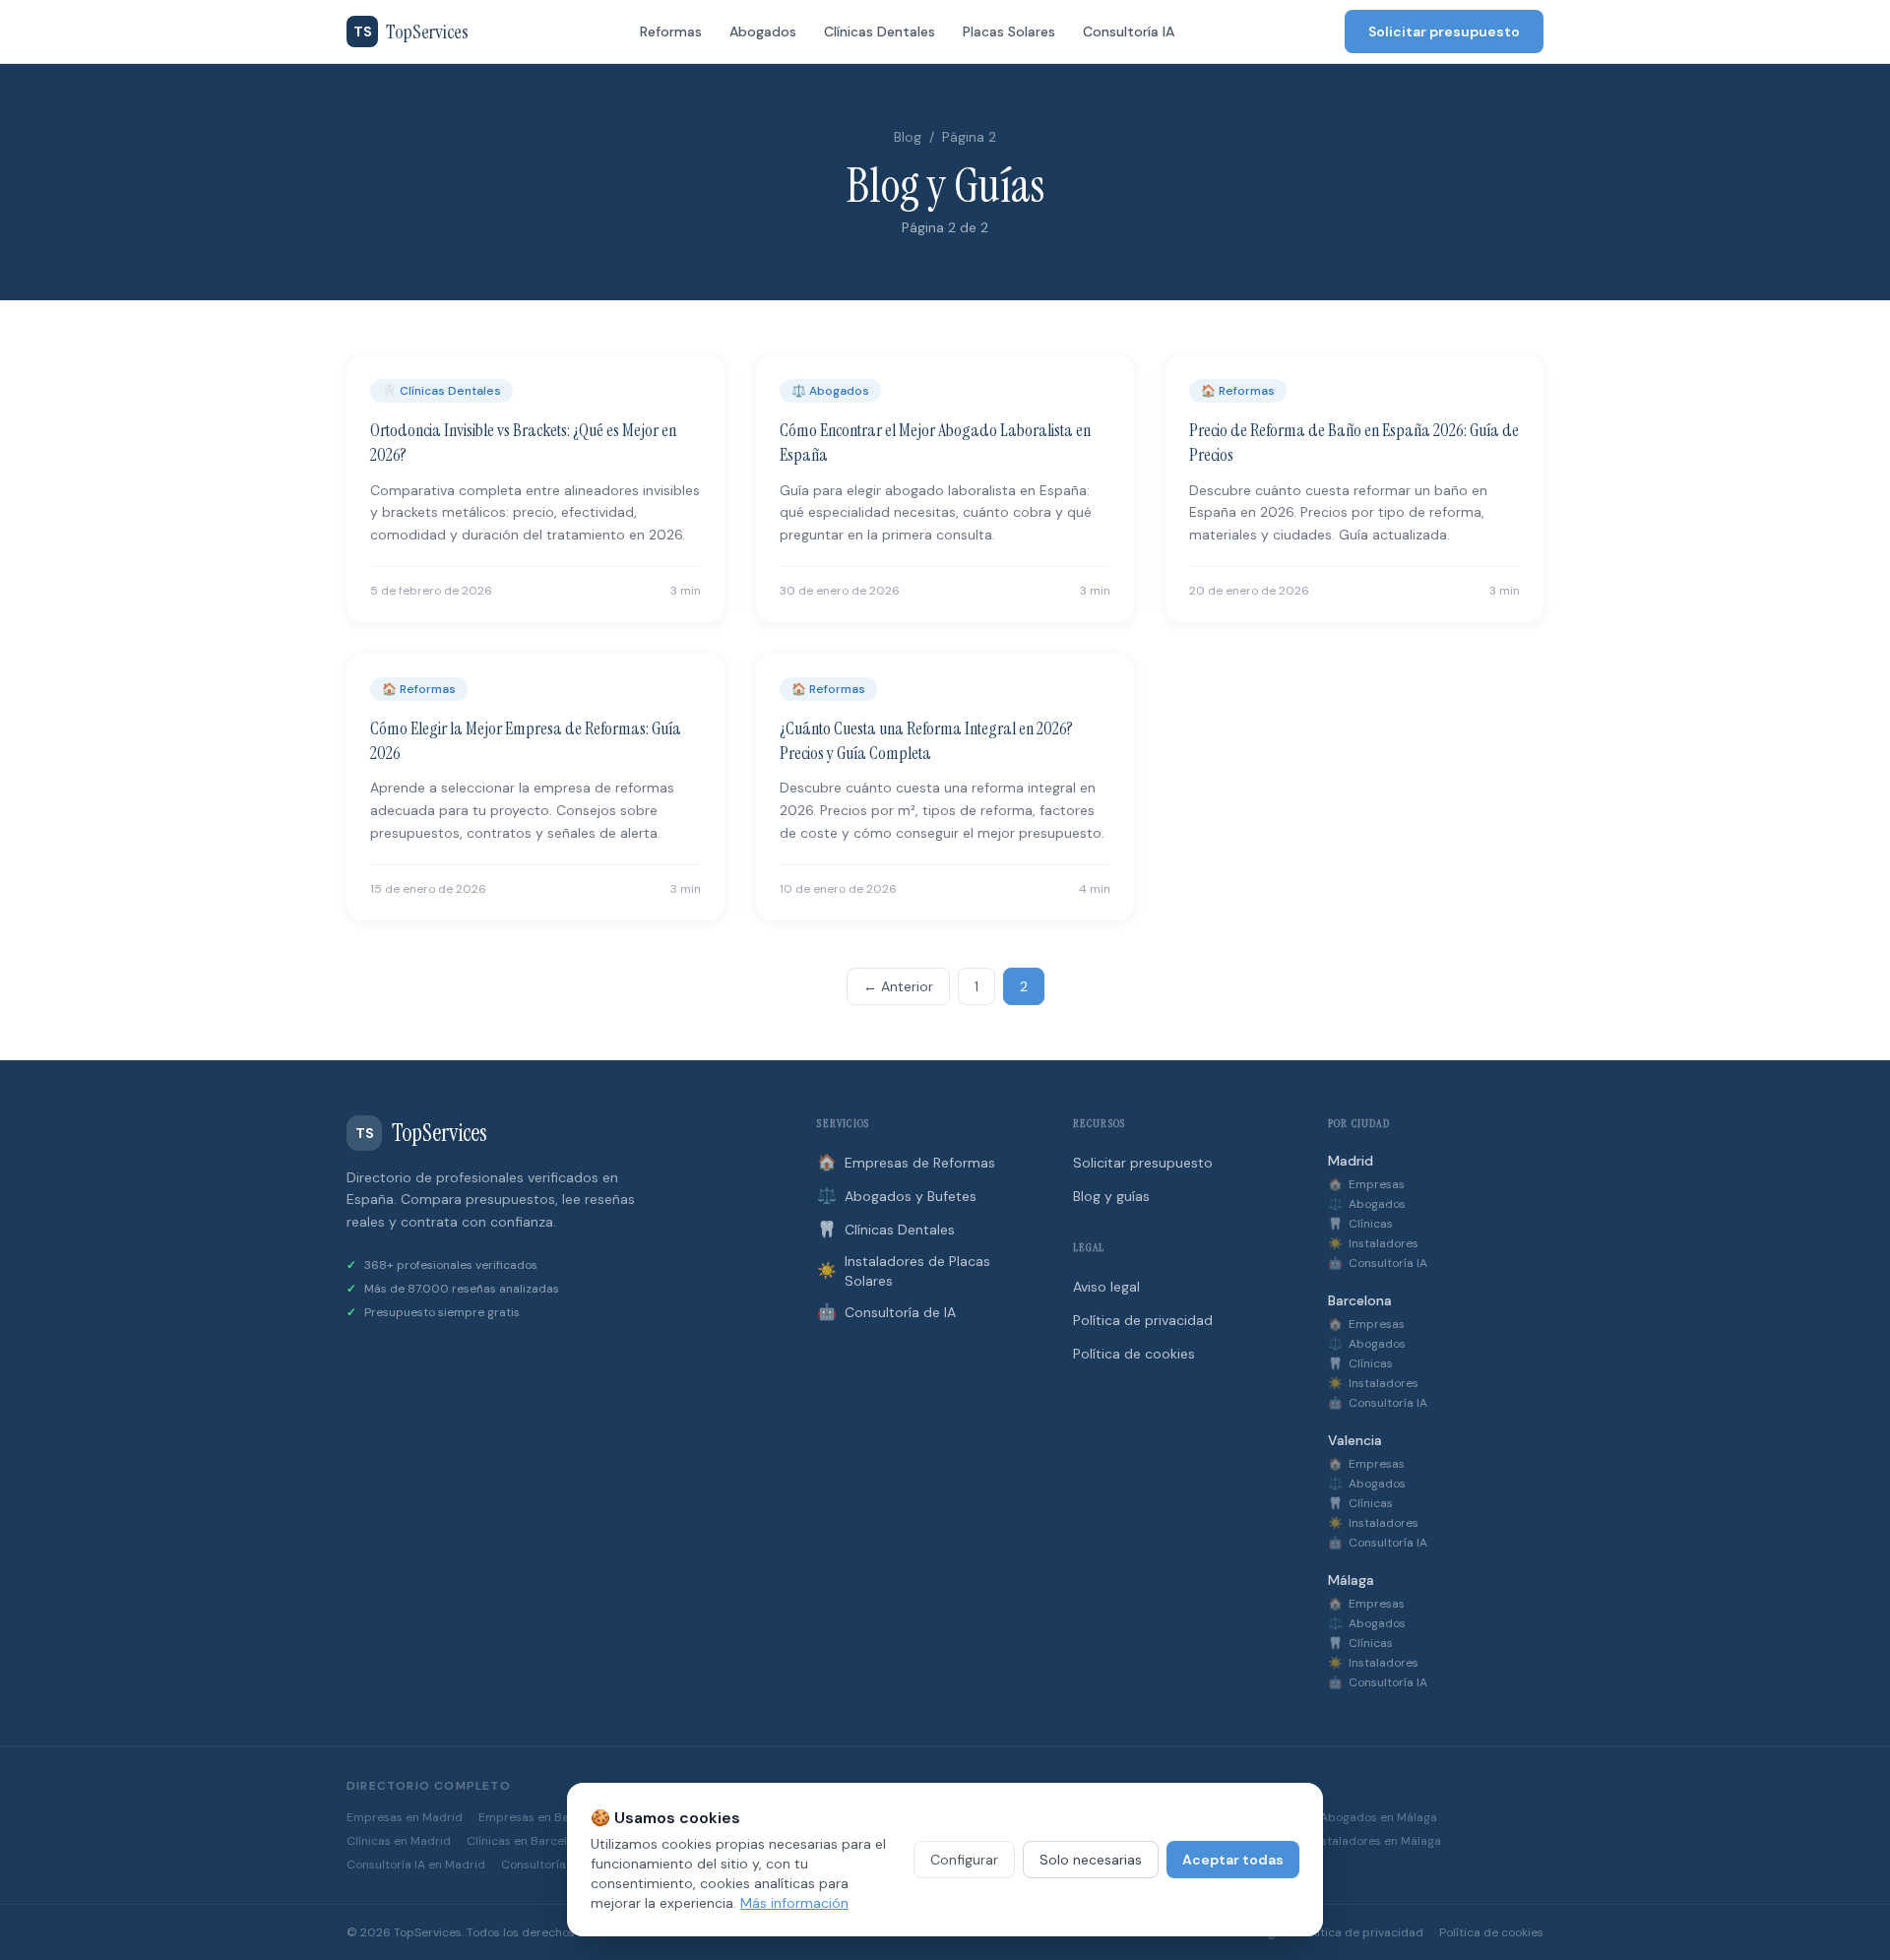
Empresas (1366, 1184)
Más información (794, 1903)
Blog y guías (1111, 1196)
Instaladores (1373, 1243)
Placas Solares (1009, 32)
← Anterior (898, 986)
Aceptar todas (1233, 1860)
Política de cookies (1134, 1354)
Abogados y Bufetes (897, 1196)
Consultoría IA (1129, 32)
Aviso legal (1106, 1287)
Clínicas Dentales (880, 32)
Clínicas (1360, 1224)
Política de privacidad (1143, 1320)
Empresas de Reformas (906, 1162)
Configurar (964, 1860)
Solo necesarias (1091, 1860)
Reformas (671, 32)
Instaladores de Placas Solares (904, 1271)
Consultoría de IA (886, 1312)
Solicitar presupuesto (1444, 32)
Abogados (763, 32)
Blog (908, 137)
